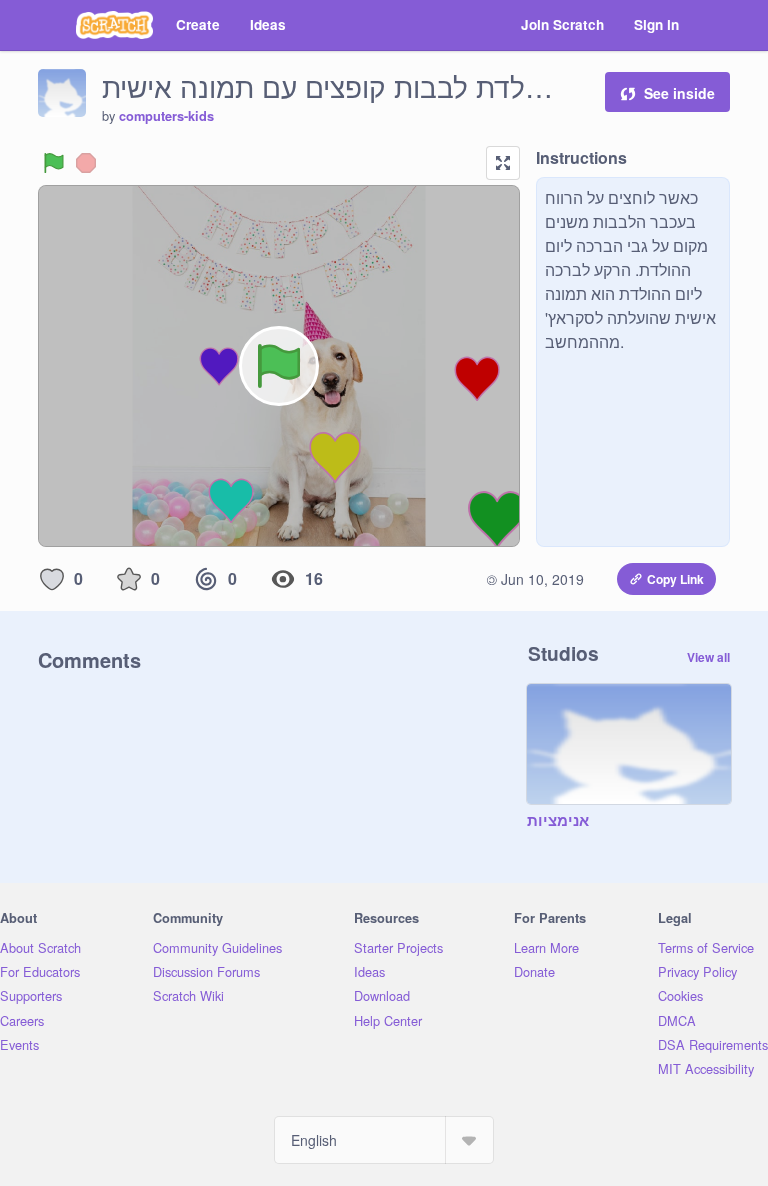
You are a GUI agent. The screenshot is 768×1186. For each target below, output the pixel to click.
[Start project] (54, 163)
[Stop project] (86, 163)
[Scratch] (114, 25)
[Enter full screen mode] (503, 163)
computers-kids (166, 116)
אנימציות (558, 821)
